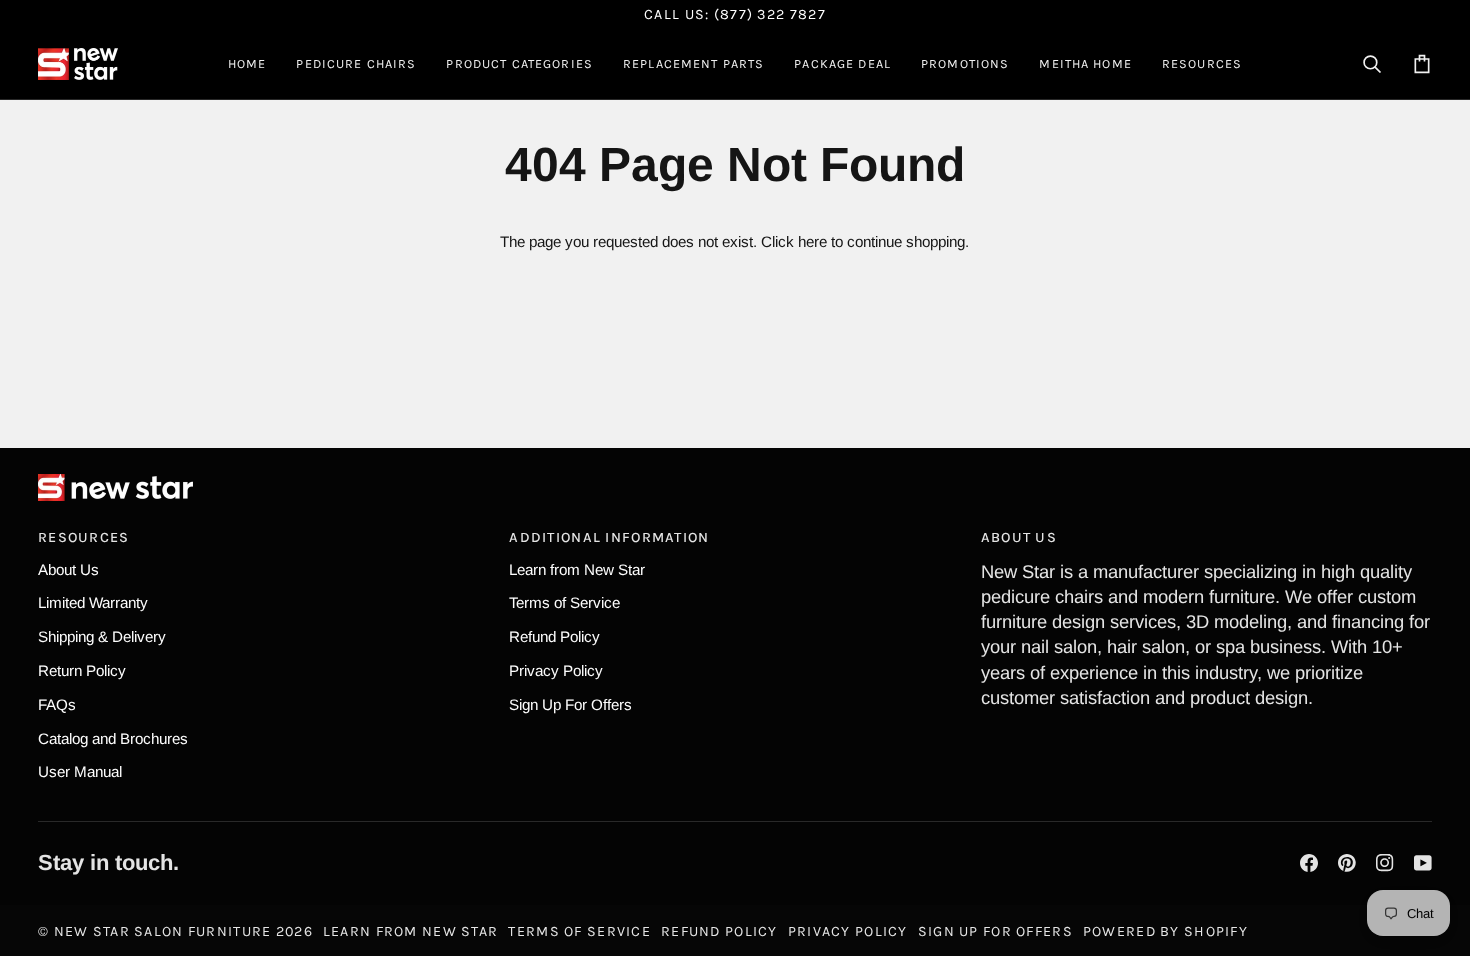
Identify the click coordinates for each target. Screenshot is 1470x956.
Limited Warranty (93, 602)
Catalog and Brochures (113, 738)
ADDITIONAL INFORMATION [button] (609, 537)
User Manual (80, 771)
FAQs (57, 704)
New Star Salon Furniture (163, 931)
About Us (68, 569)
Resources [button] (84, 537)
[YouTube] (1423, 863)
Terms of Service (564, 602)
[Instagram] (1385, 863)
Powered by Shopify (1165, 931)
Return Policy (82, 670)
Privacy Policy (556, 670)
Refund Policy (554, 636)
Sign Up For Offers (570, 704)
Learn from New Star (577, 569)
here (812, 241)
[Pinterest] (1347, 863)
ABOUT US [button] (1019, 537)
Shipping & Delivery (102, 636)
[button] (356, 64)
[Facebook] (1309, 863)
